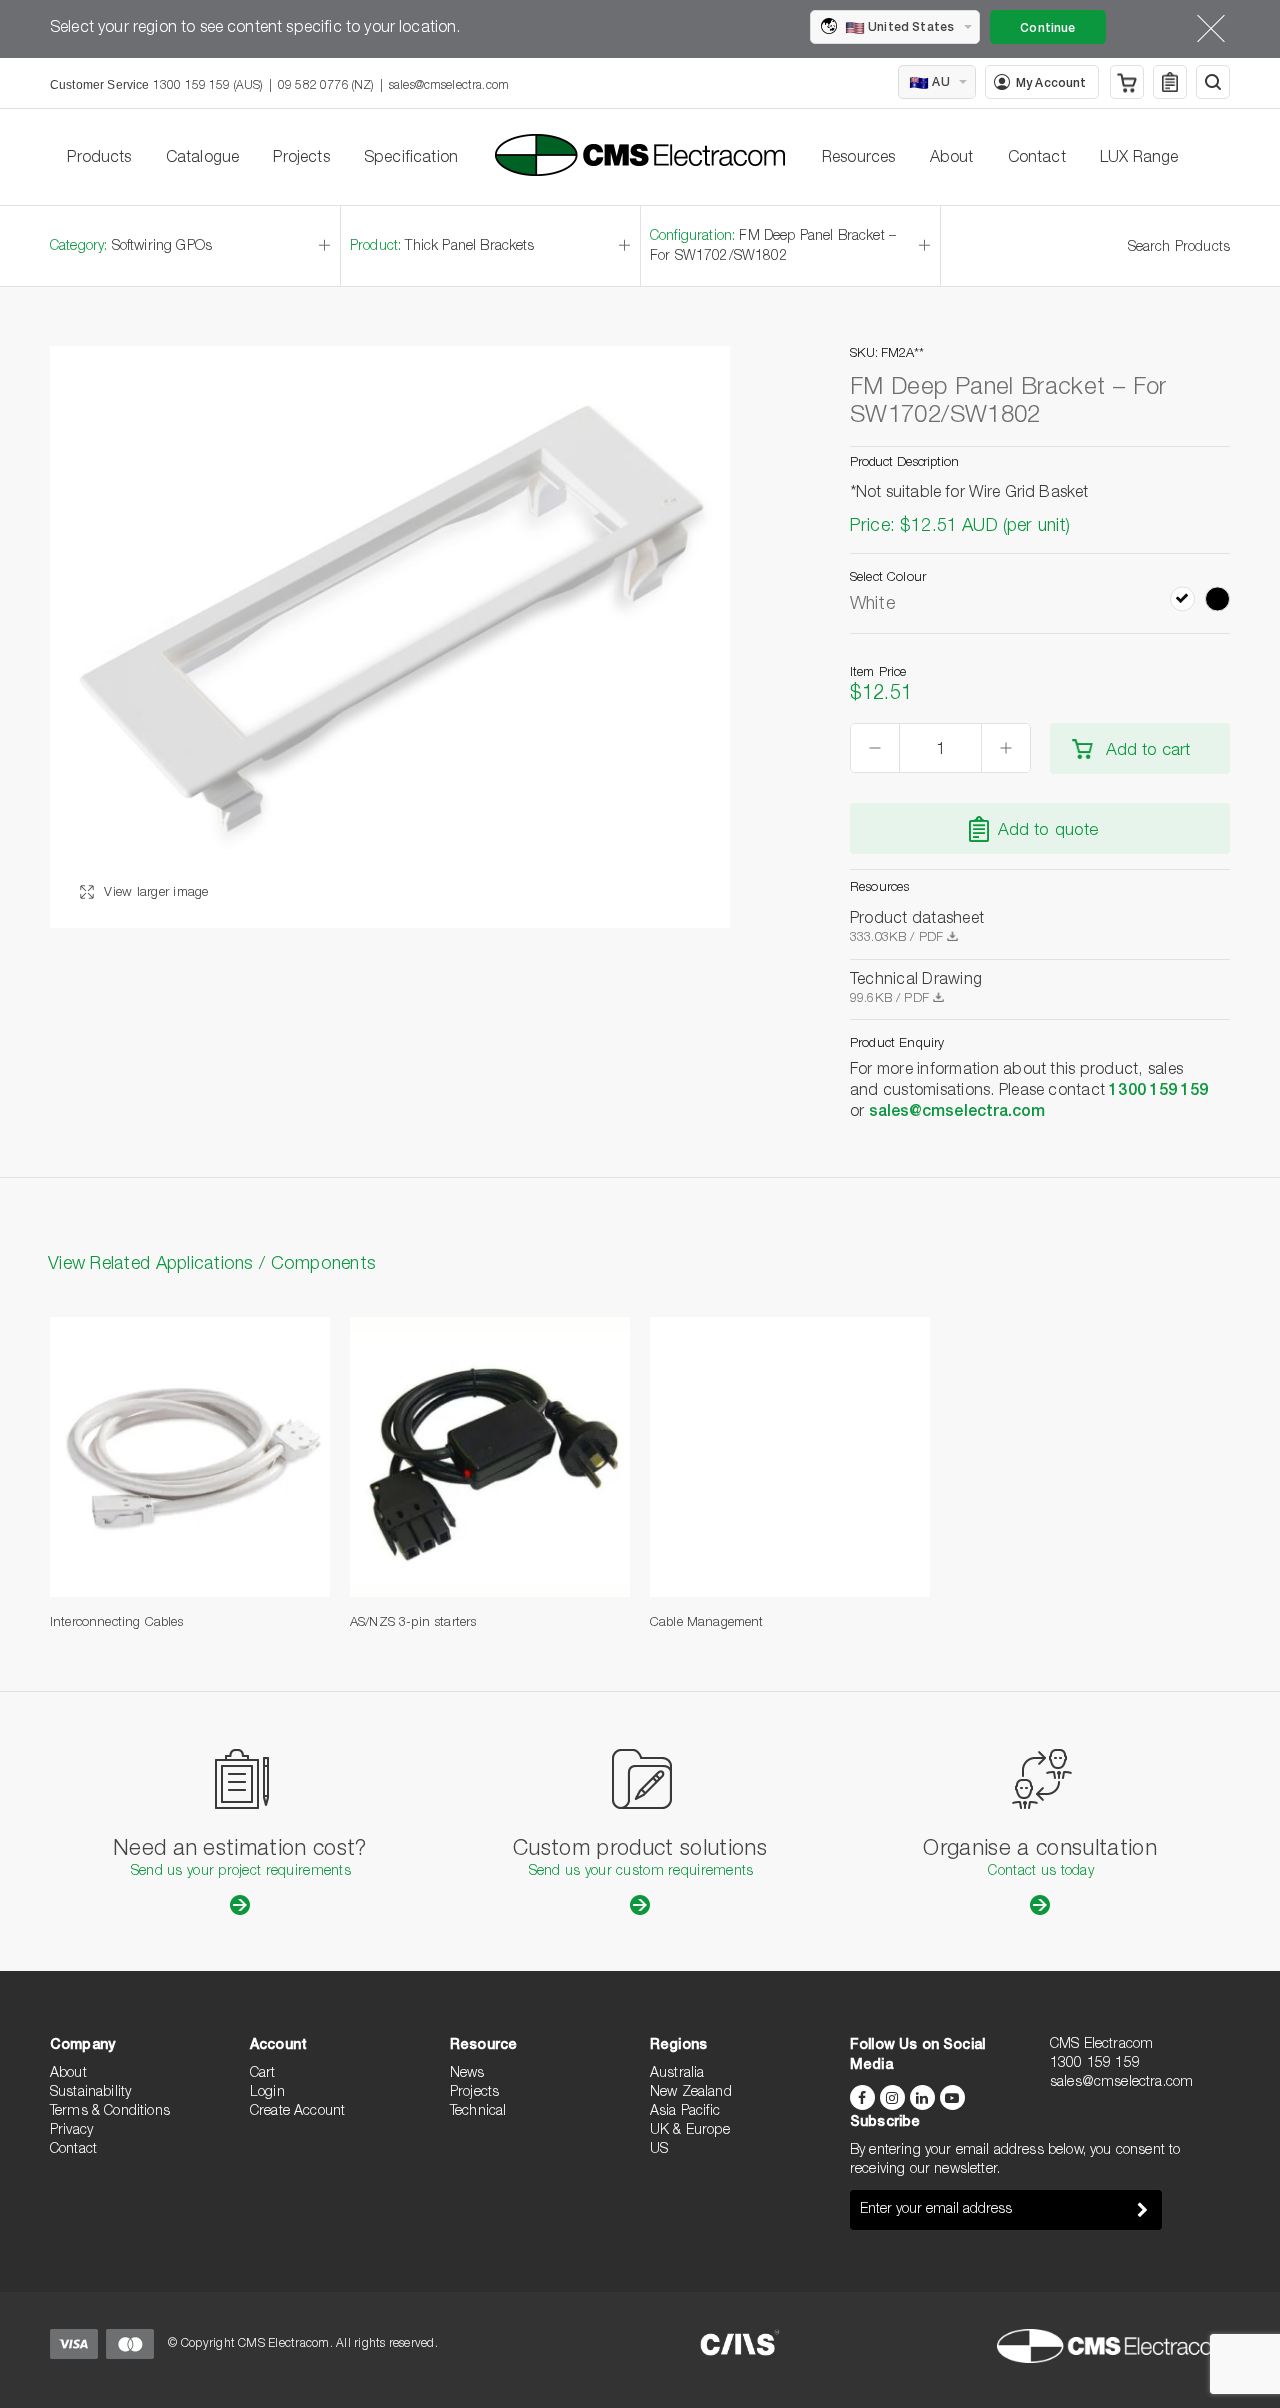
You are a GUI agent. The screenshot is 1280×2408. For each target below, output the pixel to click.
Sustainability (90, 2093)
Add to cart (1148, 751)
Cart (263, 2074)
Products (99, 159)
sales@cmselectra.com (449, 86)
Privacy (71, 2131)
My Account (1051, 84)
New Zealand (691, 2093)
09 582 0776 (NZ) (326, 86)
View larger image (154, 893)
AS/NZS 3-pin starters (413, 1623)
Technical (478, 2112)
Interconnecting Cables (117, 1623)
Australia (677, 2074)
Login (267, 2093)
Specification (411, 159)
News (467, 2074)
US (659, 2150)
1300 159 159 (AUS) (208, 86)
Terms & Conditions (110, 2112)
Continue (1047, 29)
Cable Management (707, 1623)
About (952, 159)
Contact (1037, 159)
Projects (301, 159)
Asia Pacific (685, 2112)
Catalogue (202, 159)
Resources (858, 159)
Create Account (297, 2112)
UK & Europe (690, 2131)
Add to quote (1048, 831)
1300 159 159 (1158, 1092)
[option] (390, 637)
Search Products (1179, 248)
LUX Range (1139, 159)
